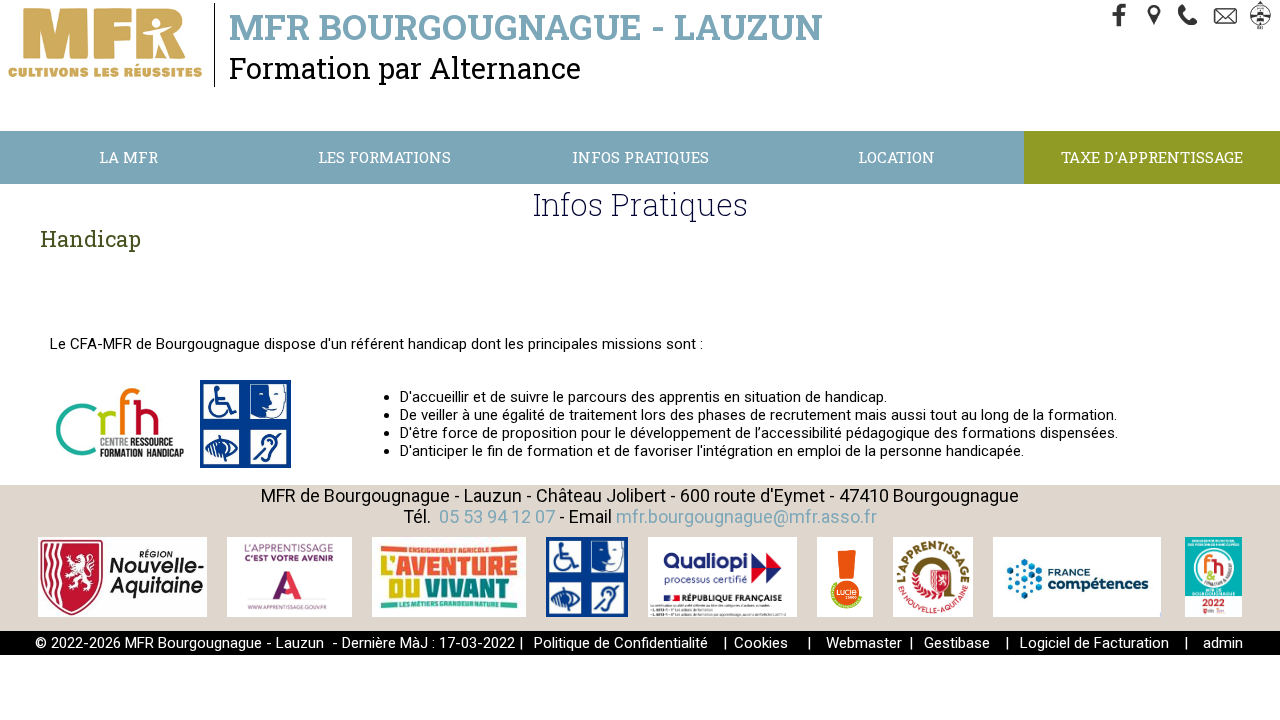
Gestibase (957, 643)
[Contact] (1228, 17)
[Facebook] (1120, 17)
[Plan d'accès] (1156, 17)
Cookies (761, 643)
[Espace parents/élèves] (1264, 17)
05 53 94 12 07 (497, 516)
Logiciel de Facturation (1094, 643)
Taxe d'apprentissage (1152, 157)
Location (896, 157)
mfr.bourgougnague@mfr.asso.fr (746, 516)
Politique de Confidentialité (621, 643)
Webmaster (864, 643)
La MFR (128, 157)
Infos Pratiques (640, 157)
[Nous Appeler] (1192, 17)
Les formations (384, 157)
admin (1223, 643)
